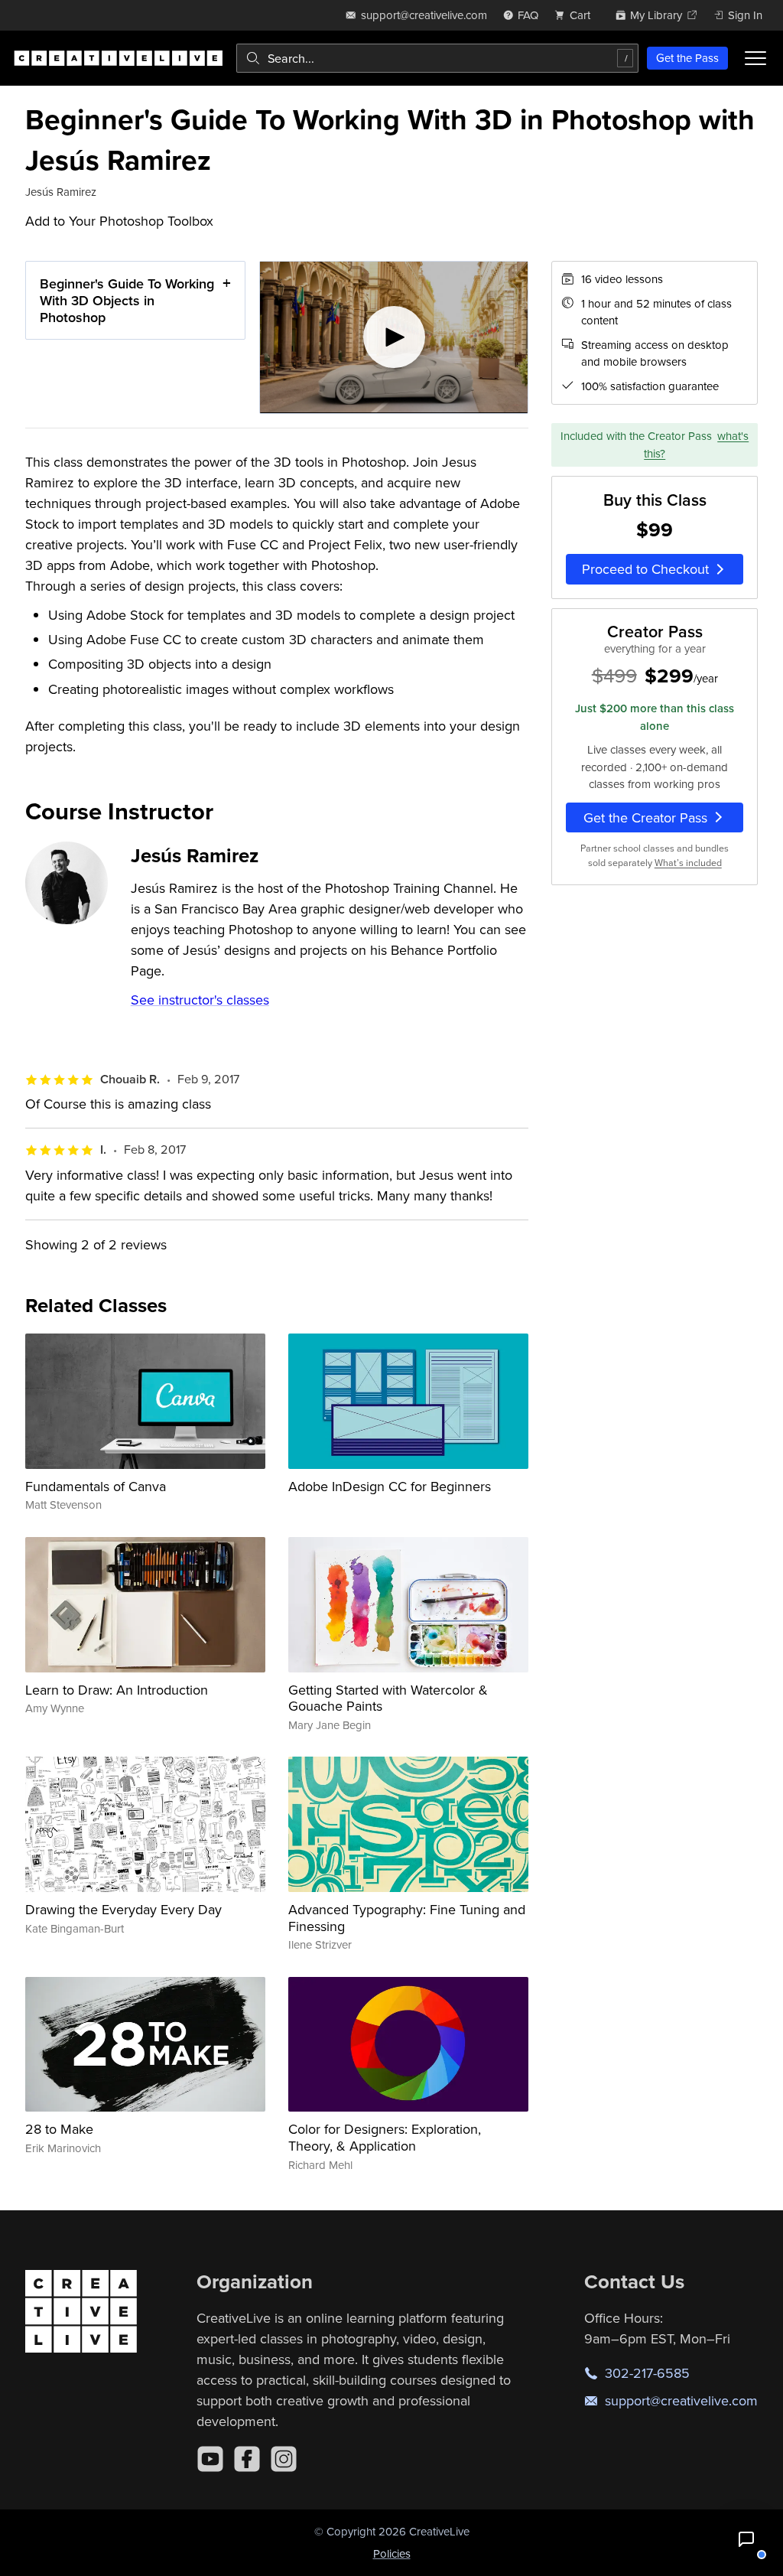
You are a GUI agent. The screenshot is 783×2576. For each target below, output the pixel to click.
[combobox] (437, 58)
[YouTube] (210, 2459)
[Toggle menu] (755, 58)
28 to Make (59, 2129)
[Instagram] (284, 2459)
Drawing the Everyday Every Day (123, 1909)
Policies (392, 2553)
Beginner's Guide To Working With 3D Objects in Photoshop (127, 300)
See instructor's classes (200, 1000)
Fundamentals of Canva (96, 1486)
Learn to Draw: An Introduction (117, 1690)
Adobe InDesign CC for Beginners (390, 1486)
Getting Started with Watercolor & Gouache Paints (388, 1698)
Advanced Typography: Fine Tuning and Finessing (407, 1918)
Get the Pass (687, 58)
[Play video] (394, 337)
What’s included (688, 863)
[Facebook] (247, 2459)
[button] (746, 2539)
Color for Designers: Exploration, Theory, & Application (385, 2137)
